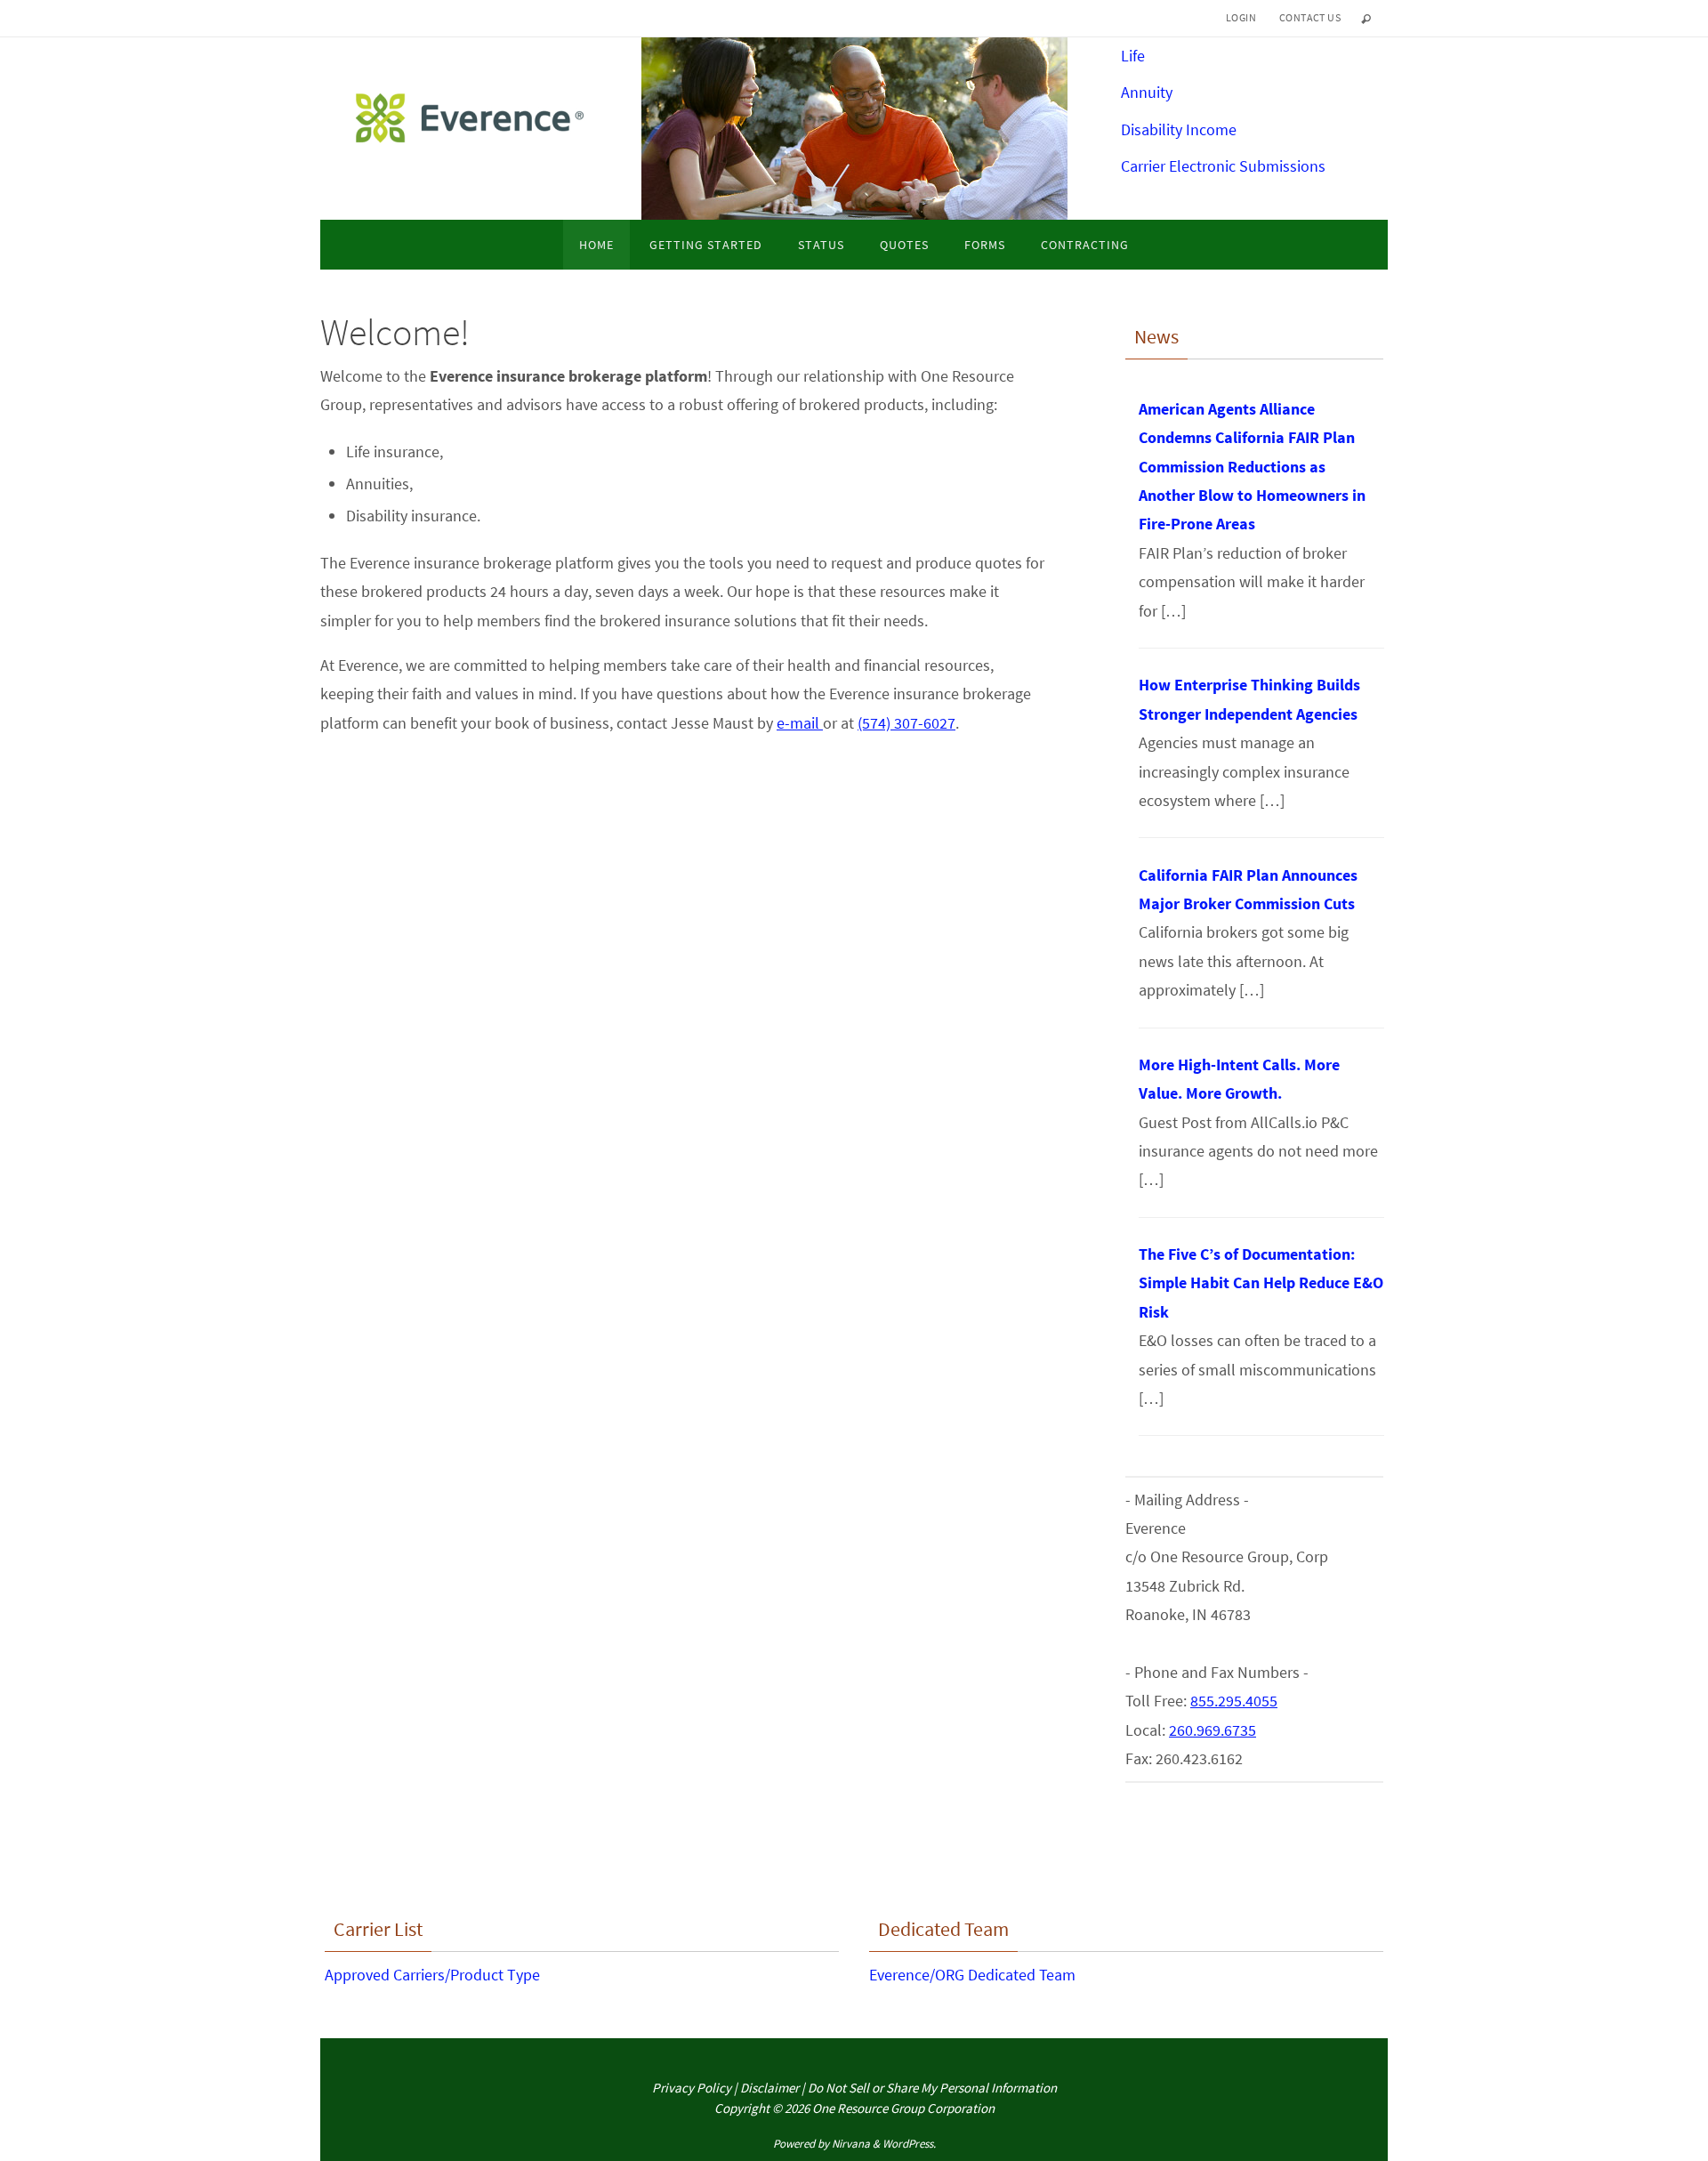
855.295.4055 (1234, 1701)
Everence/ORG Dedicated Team (972, 1975)
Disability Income (1179, 129)
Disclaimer (769, 2088)
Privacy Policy (692, 2088)
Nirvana (851, 2144)
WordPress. (909, 2144)
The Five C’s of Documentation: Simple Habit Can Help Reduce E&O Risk (1261, 1283)
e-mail (800, 723)
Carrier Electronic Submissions (1223, 166)
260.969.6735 (1213, 1730)
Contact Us (1310, 17)
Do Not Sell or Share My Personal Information (932, 2088)
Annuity (1147, 92)
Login (1241, 17)
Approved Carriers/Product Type (432, 1975)
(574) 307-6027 (906, 723)
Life (1133, 56)
